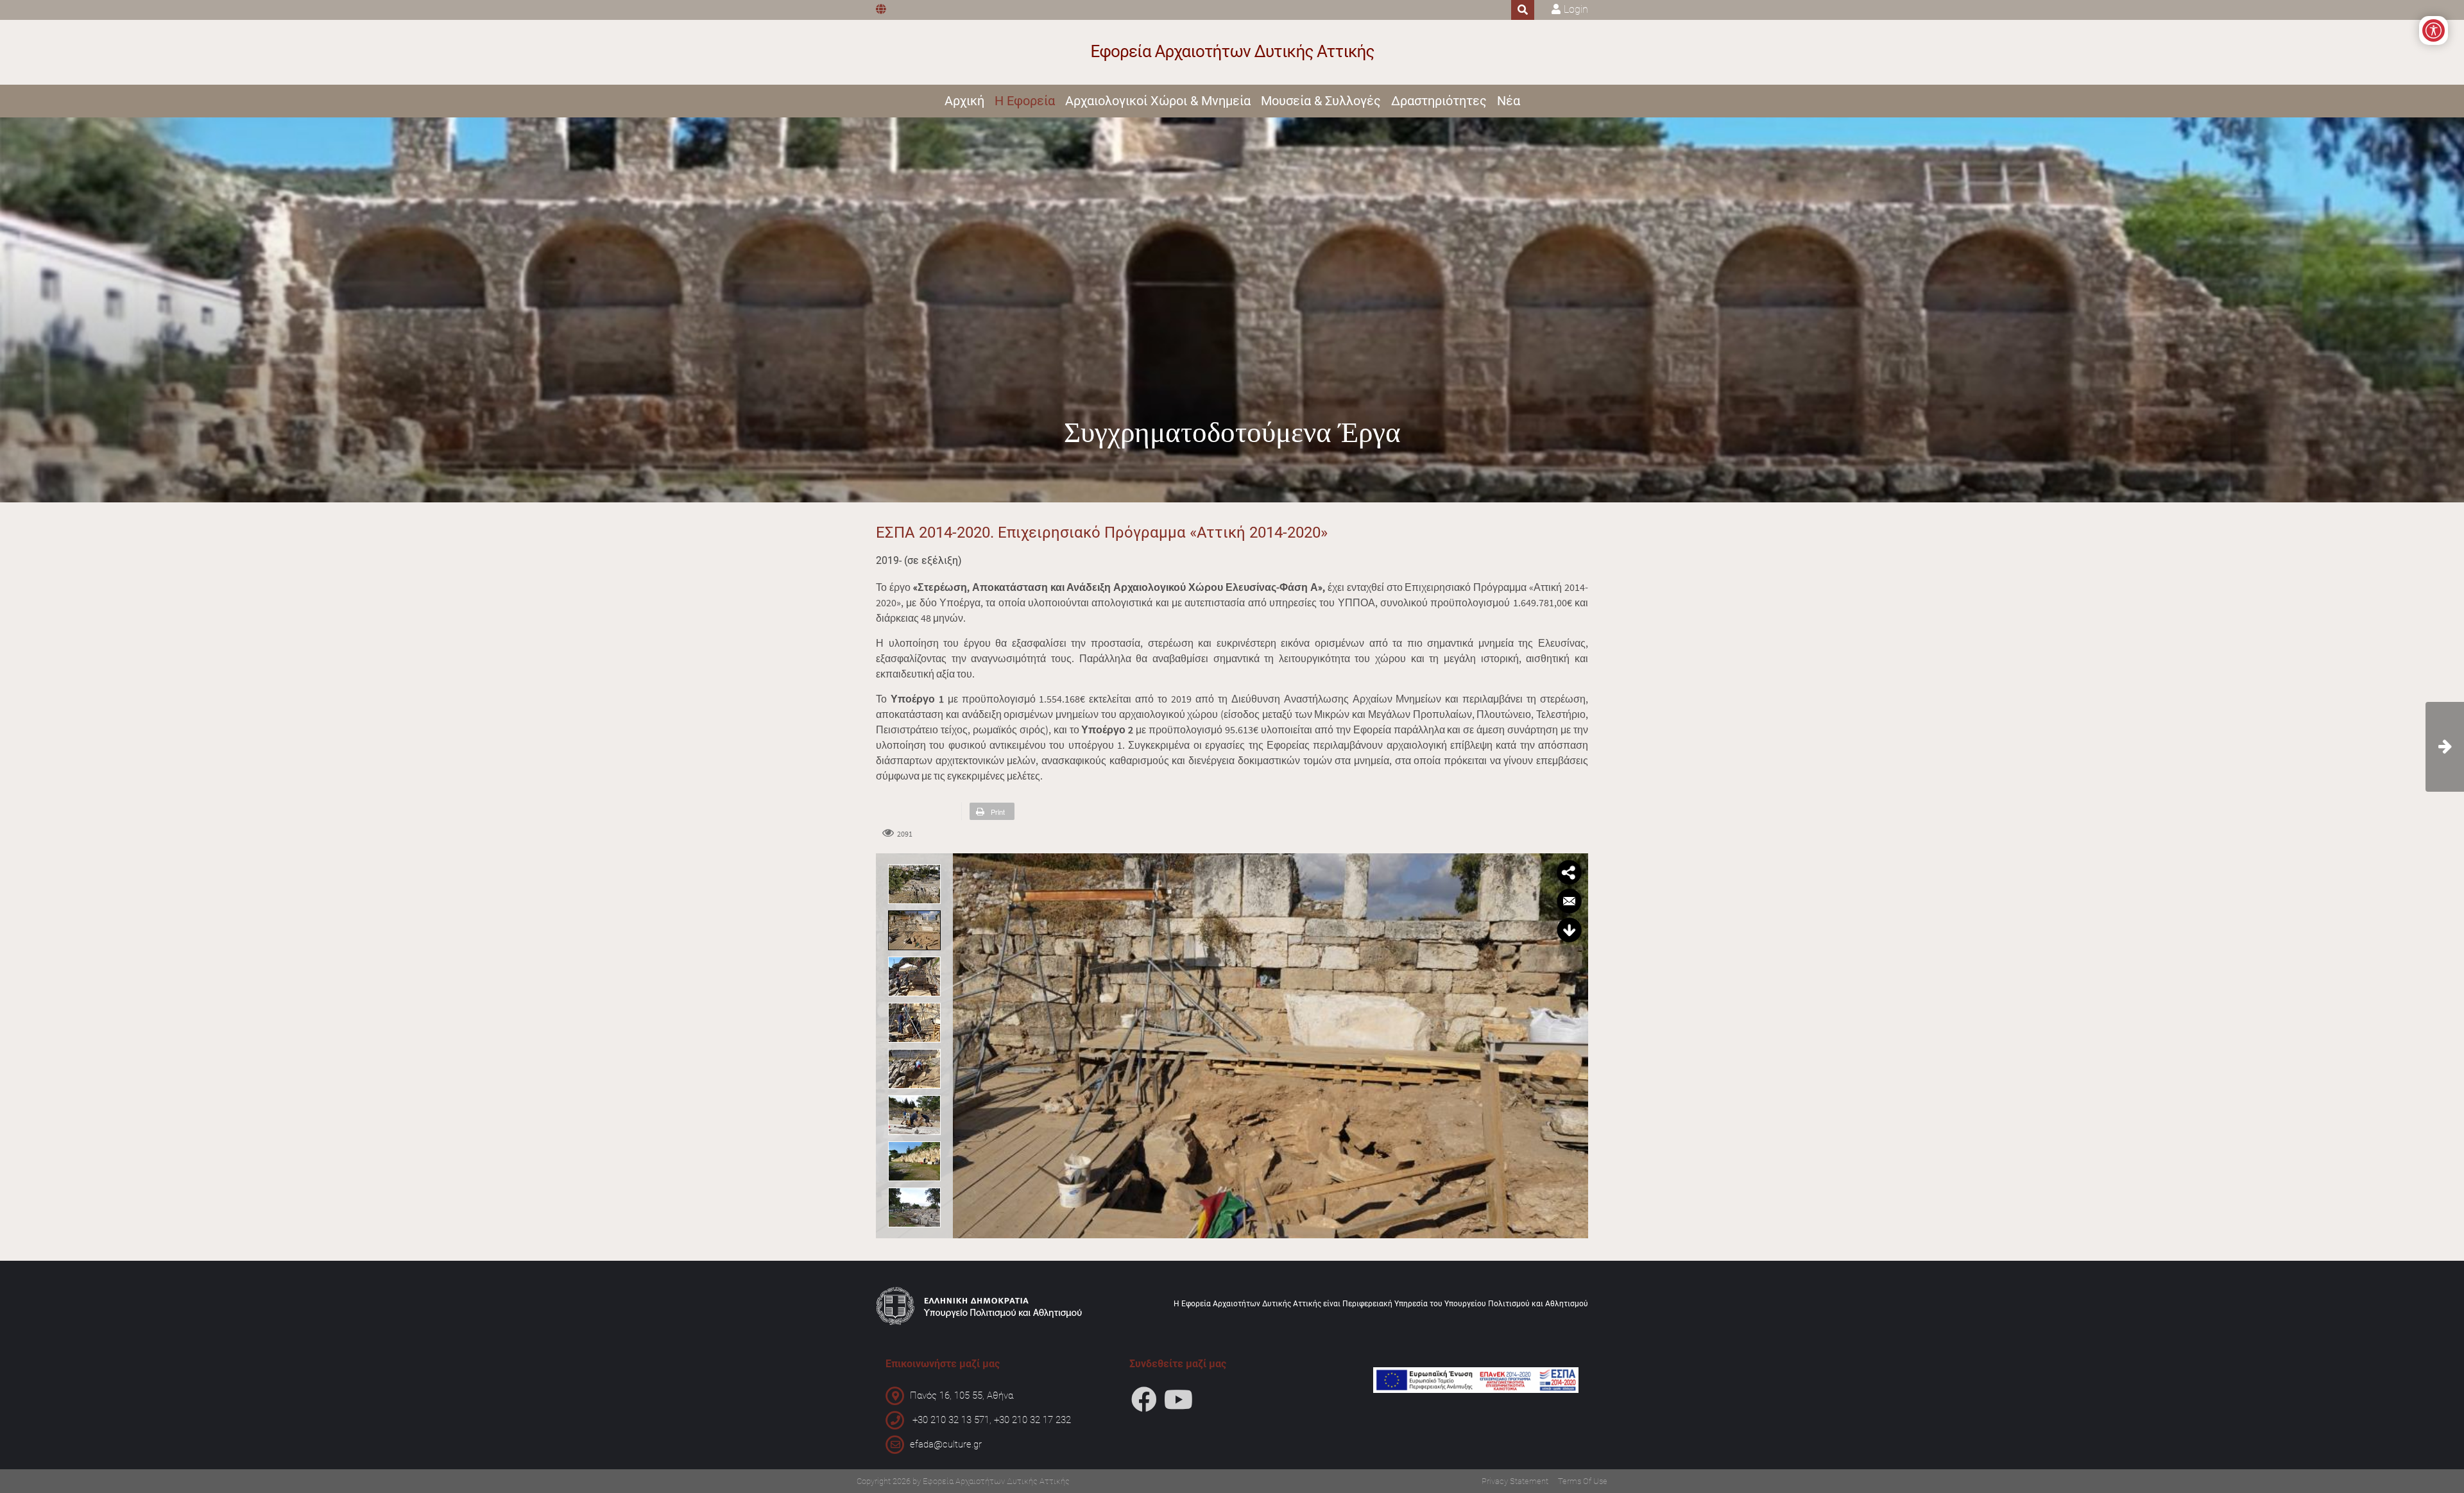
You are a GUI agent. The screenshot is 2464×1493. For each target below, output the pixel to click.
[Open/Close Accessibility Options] (2434, 30)
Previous (966, 1044)
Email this (1569, 901)
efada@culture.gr (946, 1444)
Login (1576, 9)
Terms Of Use (1583, 1481)
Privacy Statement (1515, 1481)
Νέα (1509, 101)
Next (1575, 1044)
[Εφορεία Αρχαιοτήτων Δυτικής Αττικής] (1232, 52)
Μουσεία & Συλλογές (1321, 101)
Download (1569, 930)
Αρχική (964, 101)
